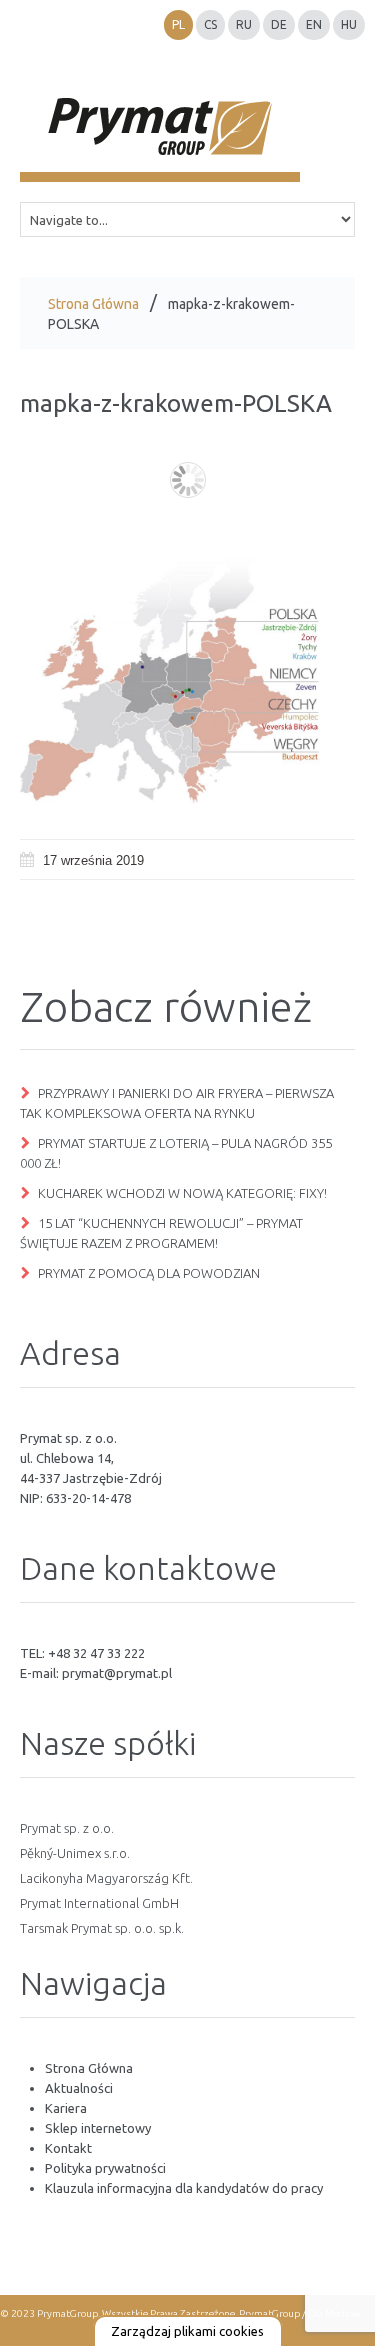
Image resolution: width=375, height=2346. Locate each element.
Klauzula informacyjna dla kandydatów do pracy (184, 2188)
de (279, 24)
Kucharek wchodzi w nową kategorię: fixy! (182, 1193)
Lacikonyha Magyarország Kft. (106, 1878)
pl (178, 24)
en (314, 24)
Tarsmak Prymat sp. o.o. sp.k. (102, 1928)
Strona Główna (93, 304)
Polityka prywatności (105, 2168)
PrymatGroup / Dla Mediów (299, 2313)
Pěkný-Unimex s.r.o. (75, 1853)
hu (349, 24)
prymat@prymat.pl (117, 1673)
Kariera (66, 2108)
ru (244, 24)
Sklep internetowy (98, 2128)
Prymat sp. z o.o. (67, 1828)
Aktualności (79, 2088)
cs (210, 24)
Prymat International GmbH (99, 1903)
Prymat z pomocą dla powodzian (149, 1273)
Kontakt (68, 2148)
